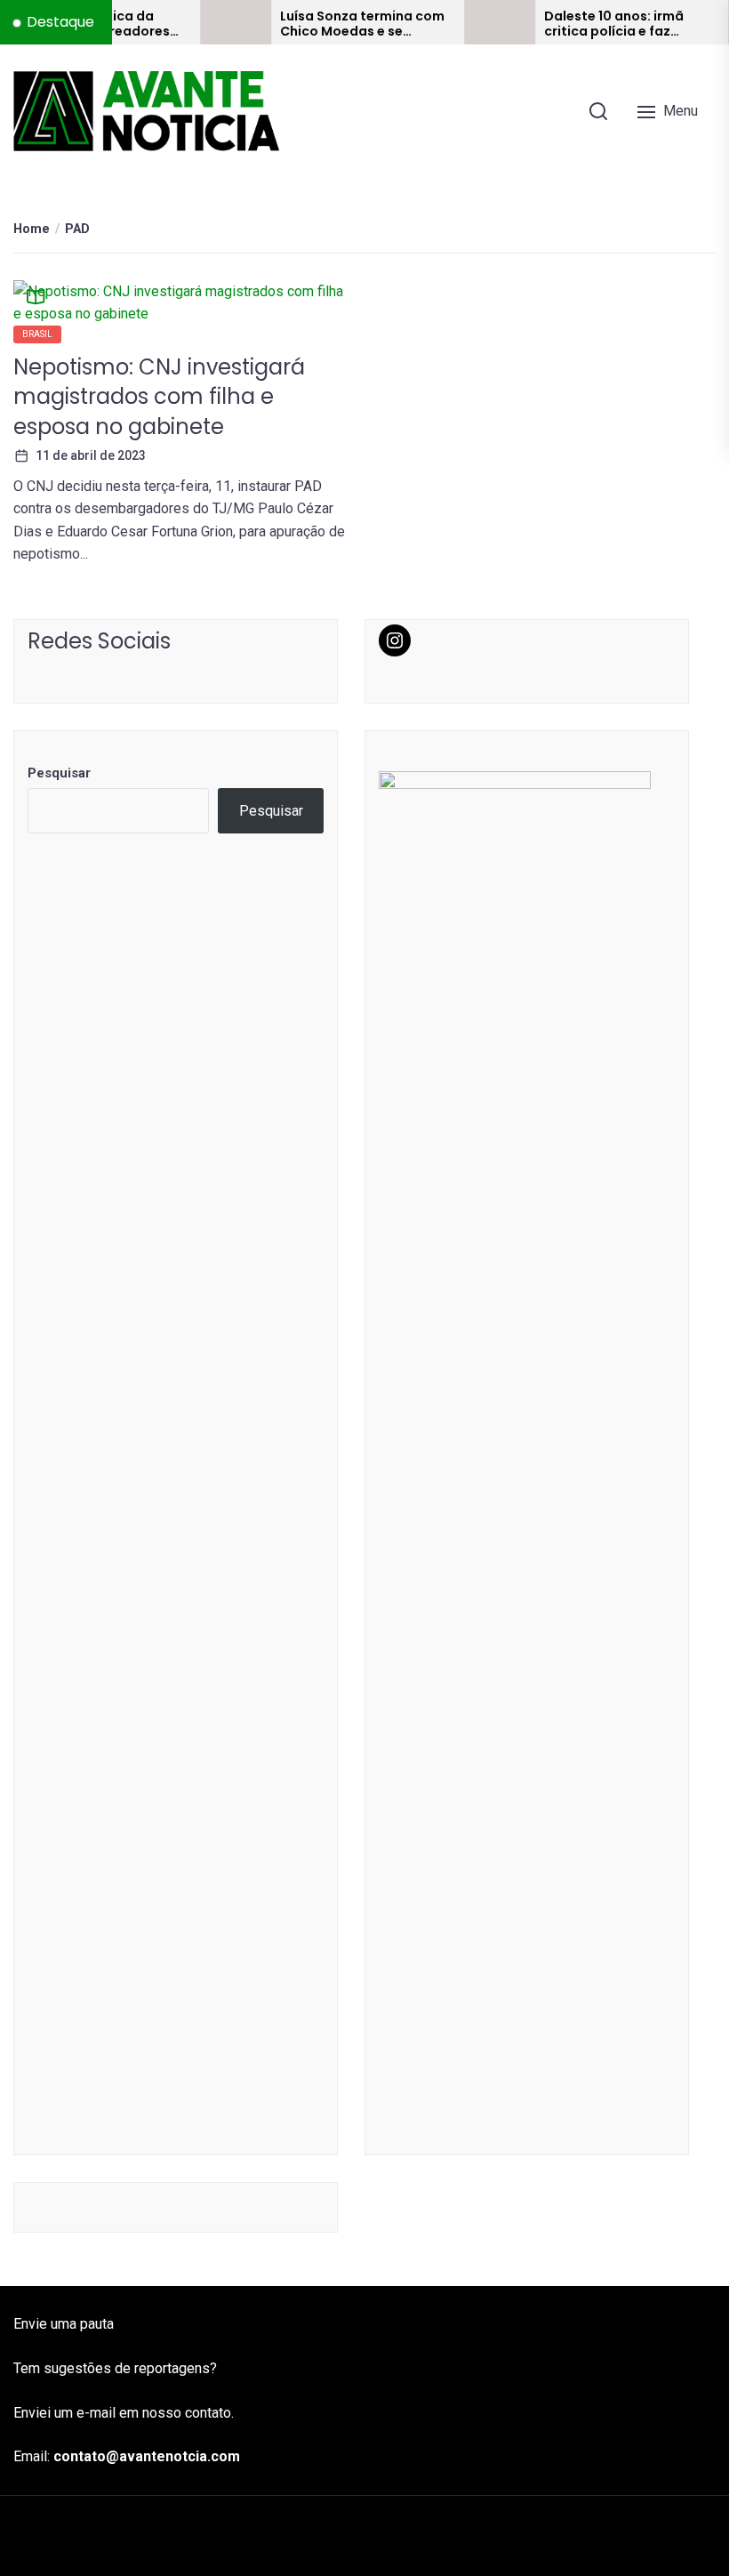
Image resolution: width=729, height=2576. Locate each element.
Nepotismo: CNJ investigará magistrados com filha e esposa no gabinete (159, 397)
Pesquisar (59, 773)
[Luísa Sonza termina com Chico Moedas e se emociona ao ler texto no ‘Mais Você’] (206, 22)
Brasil (37, 334)
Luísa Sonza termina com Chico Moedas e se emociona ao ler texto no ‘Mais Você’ (333, 24)
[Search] (598, 111)
